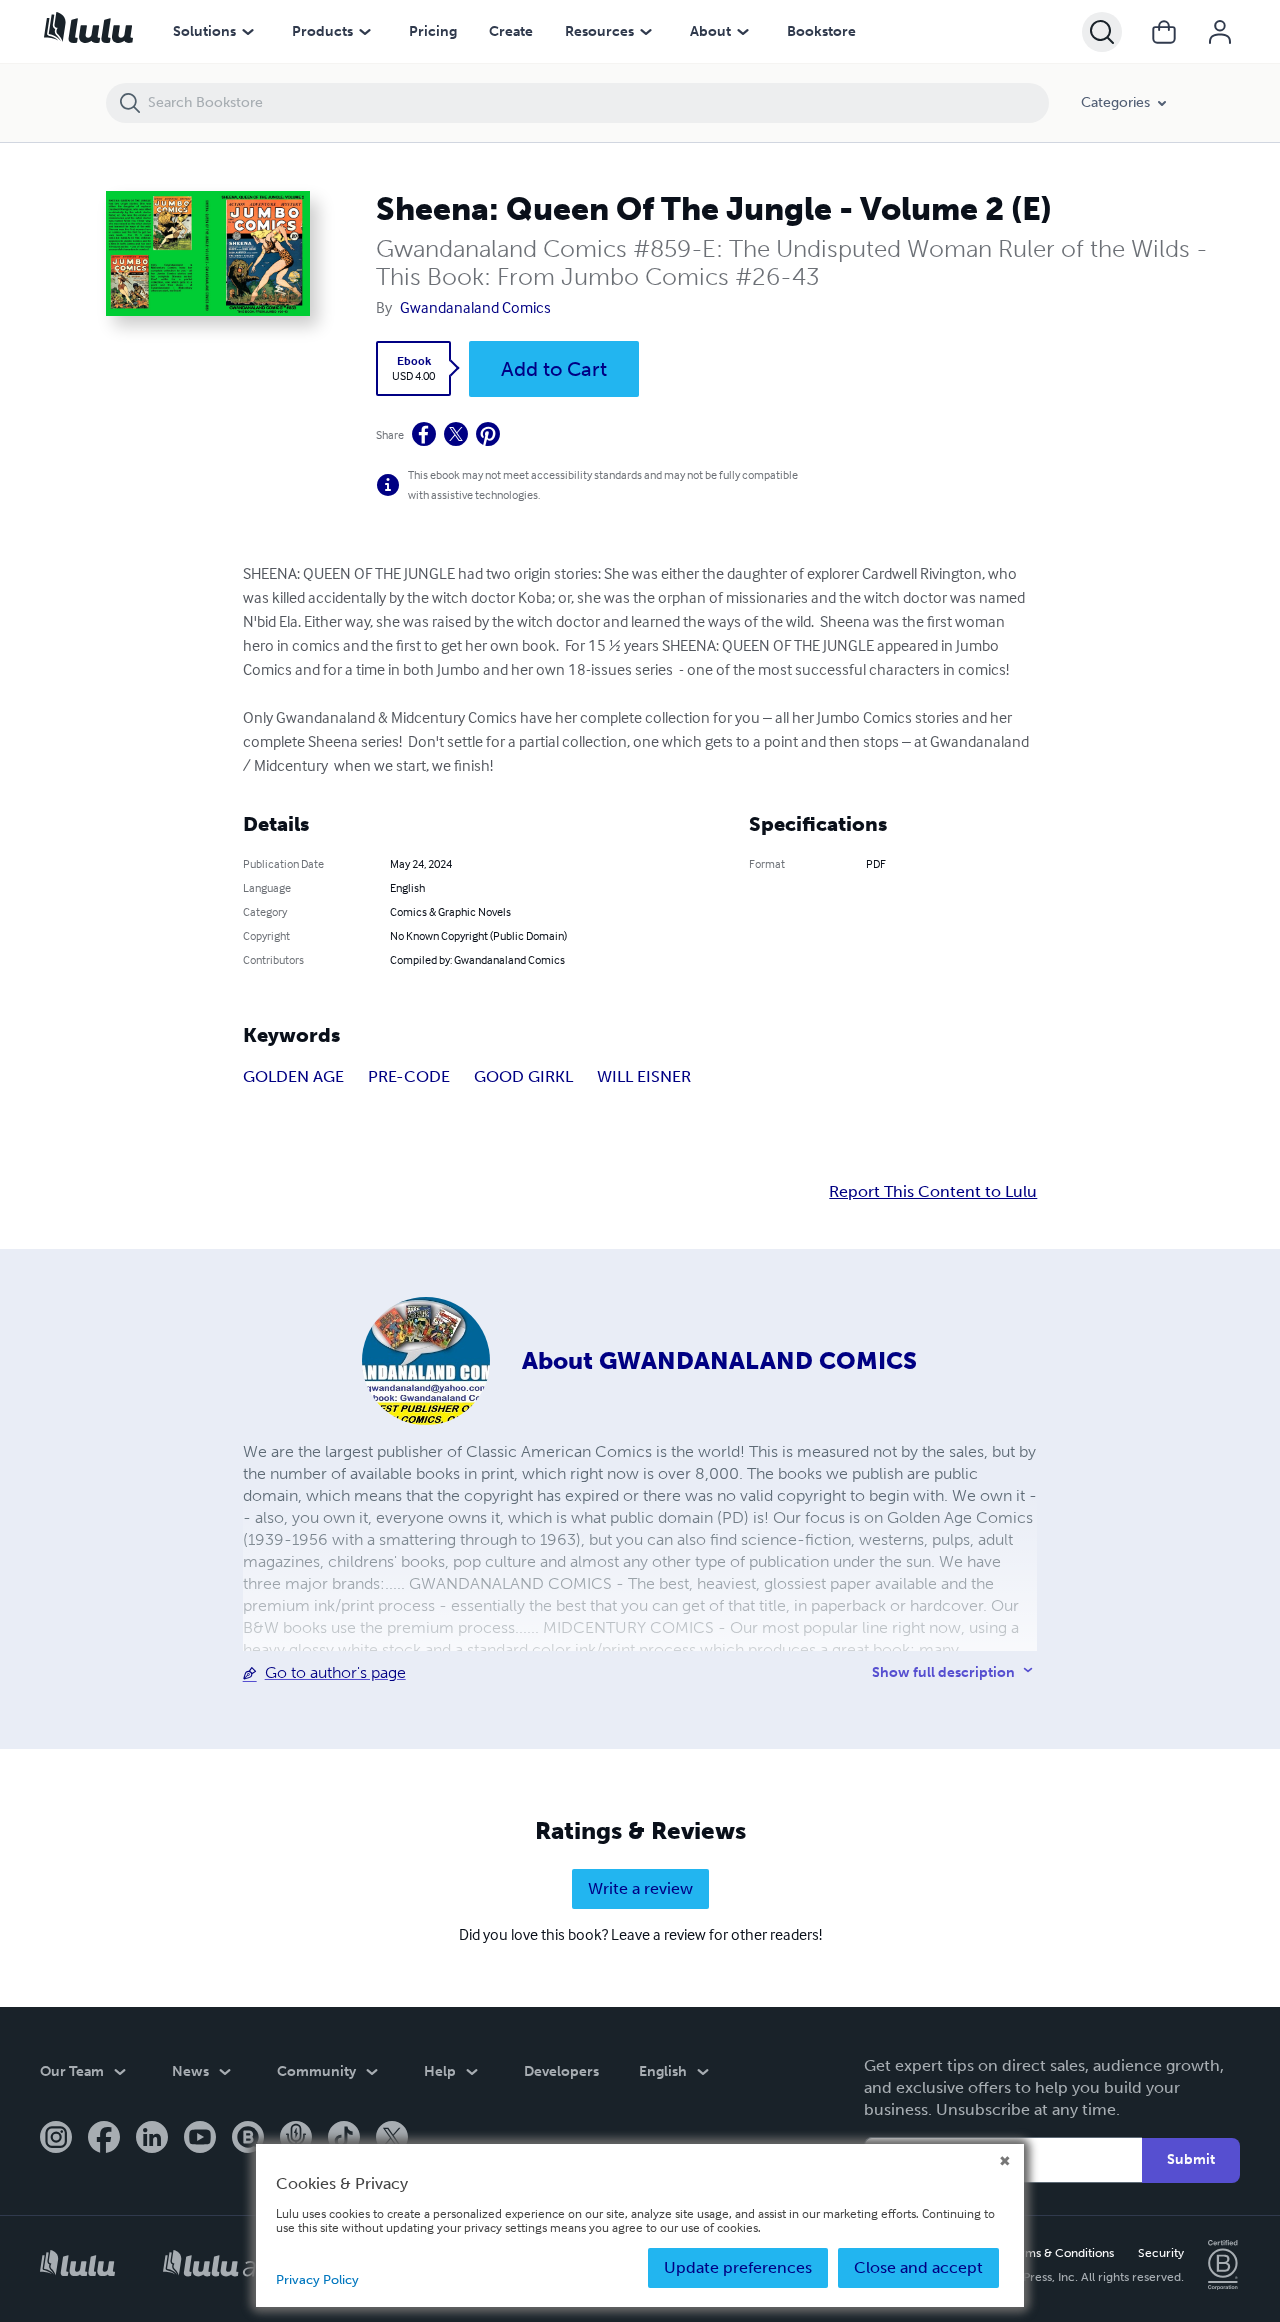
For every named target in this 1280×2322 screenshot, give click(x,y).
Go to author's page (335, 1672)
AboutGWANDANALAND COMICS (719, 1360)
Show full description (943, 1672)
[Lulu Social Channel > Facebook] (104, 2139)
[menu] (248, 32)
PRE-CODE (409, 1076)
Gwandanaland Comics (475, 307)
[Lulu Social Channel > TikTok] (344, 2139)
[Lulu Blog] (248, 2139)
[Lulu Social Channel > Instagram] (56, 2139)
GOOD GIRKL (523, 1076)
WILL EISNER (644, 1076)
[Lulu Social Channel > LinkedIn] (152, 2139)
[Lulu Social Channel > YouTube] (200, 2139)
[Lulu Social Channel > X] (392, 2139)
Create (511, 31)
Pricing (433, 31)
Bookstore (821, 31)
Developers (561, 2071)
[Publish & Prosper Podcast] (296, 2139)
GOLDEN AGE (293, 1076)
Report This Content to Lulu (933, 1192)
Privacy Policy (317, 2279)
